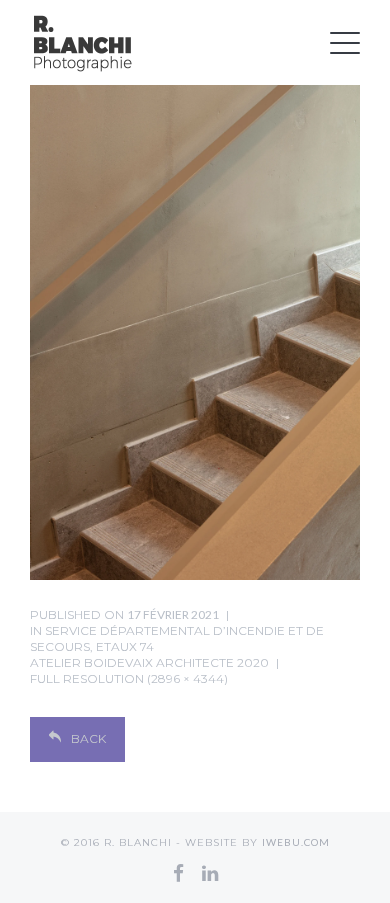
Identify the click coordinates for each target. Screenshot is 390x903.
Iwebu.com (296, 842)
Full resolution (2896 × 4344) (129, 678)
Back (88, 738)
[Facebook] (178, 873)
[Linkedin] (210, 873)
